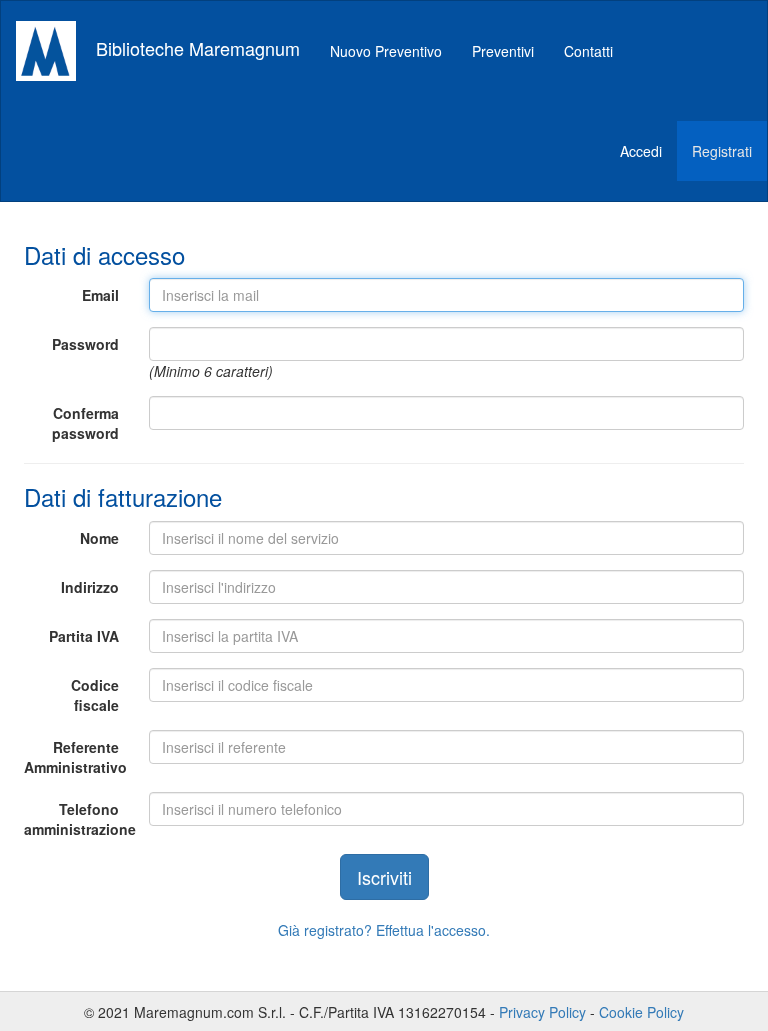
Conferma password (85, 423)
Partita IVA (84, 636)
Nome (99, 538)
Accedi (641, 151)
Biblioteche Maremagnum (195, 48)
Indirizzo (90, 587)
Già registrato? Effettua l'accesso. (384, 930)
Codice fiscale (95, 695)
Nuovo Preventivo (386, 51)
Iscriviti (384, 877)
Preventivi (503, 51)
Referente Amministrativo (75, 757)
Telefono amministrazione (79, 819)
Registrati (722, 151)
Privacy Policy (542, 1012)
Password (85, 344)
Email (100, 295)
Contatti (588, 51)
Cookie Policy (641, 1012)
